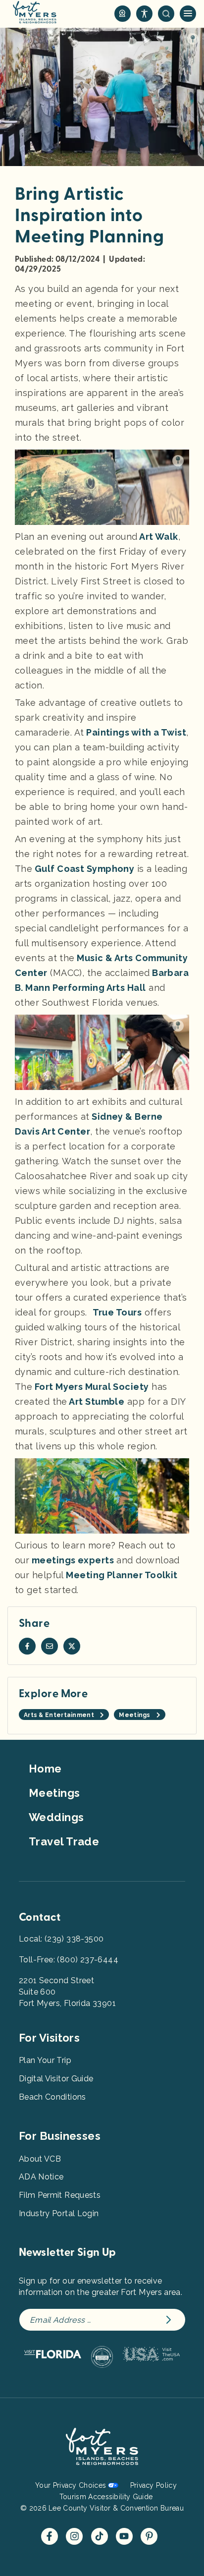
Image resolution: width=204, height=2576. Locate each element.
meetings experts (72, 1560)
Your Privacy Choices (71, 2485)
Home (45, 1769)
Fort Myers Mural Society (90, 1387)
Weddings (56, 1817)
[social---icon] (27, 1646)
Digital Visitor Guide (56, 2079)
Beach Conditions (52, 2097)
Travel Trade (64, 1841)
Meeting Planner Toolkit (121, 1575)
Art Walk (158, 537)
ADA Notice (41, 2177)
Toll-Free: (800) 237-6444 (69, 1960)
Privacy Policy (153, 2485)
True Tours (117, 1312)
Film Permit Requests (60, 2195)
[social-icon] (123, 14)
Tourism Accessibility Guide (106, 2497)
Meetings (54, 1793)
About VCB (40, 2159)
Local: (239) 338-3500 (61, 1939)
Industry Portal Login (59, 2213)
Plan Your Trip (45, 2060)
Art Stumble (96, 1402)
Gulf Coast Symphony (83, 869)
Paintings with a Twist (135, 732)
